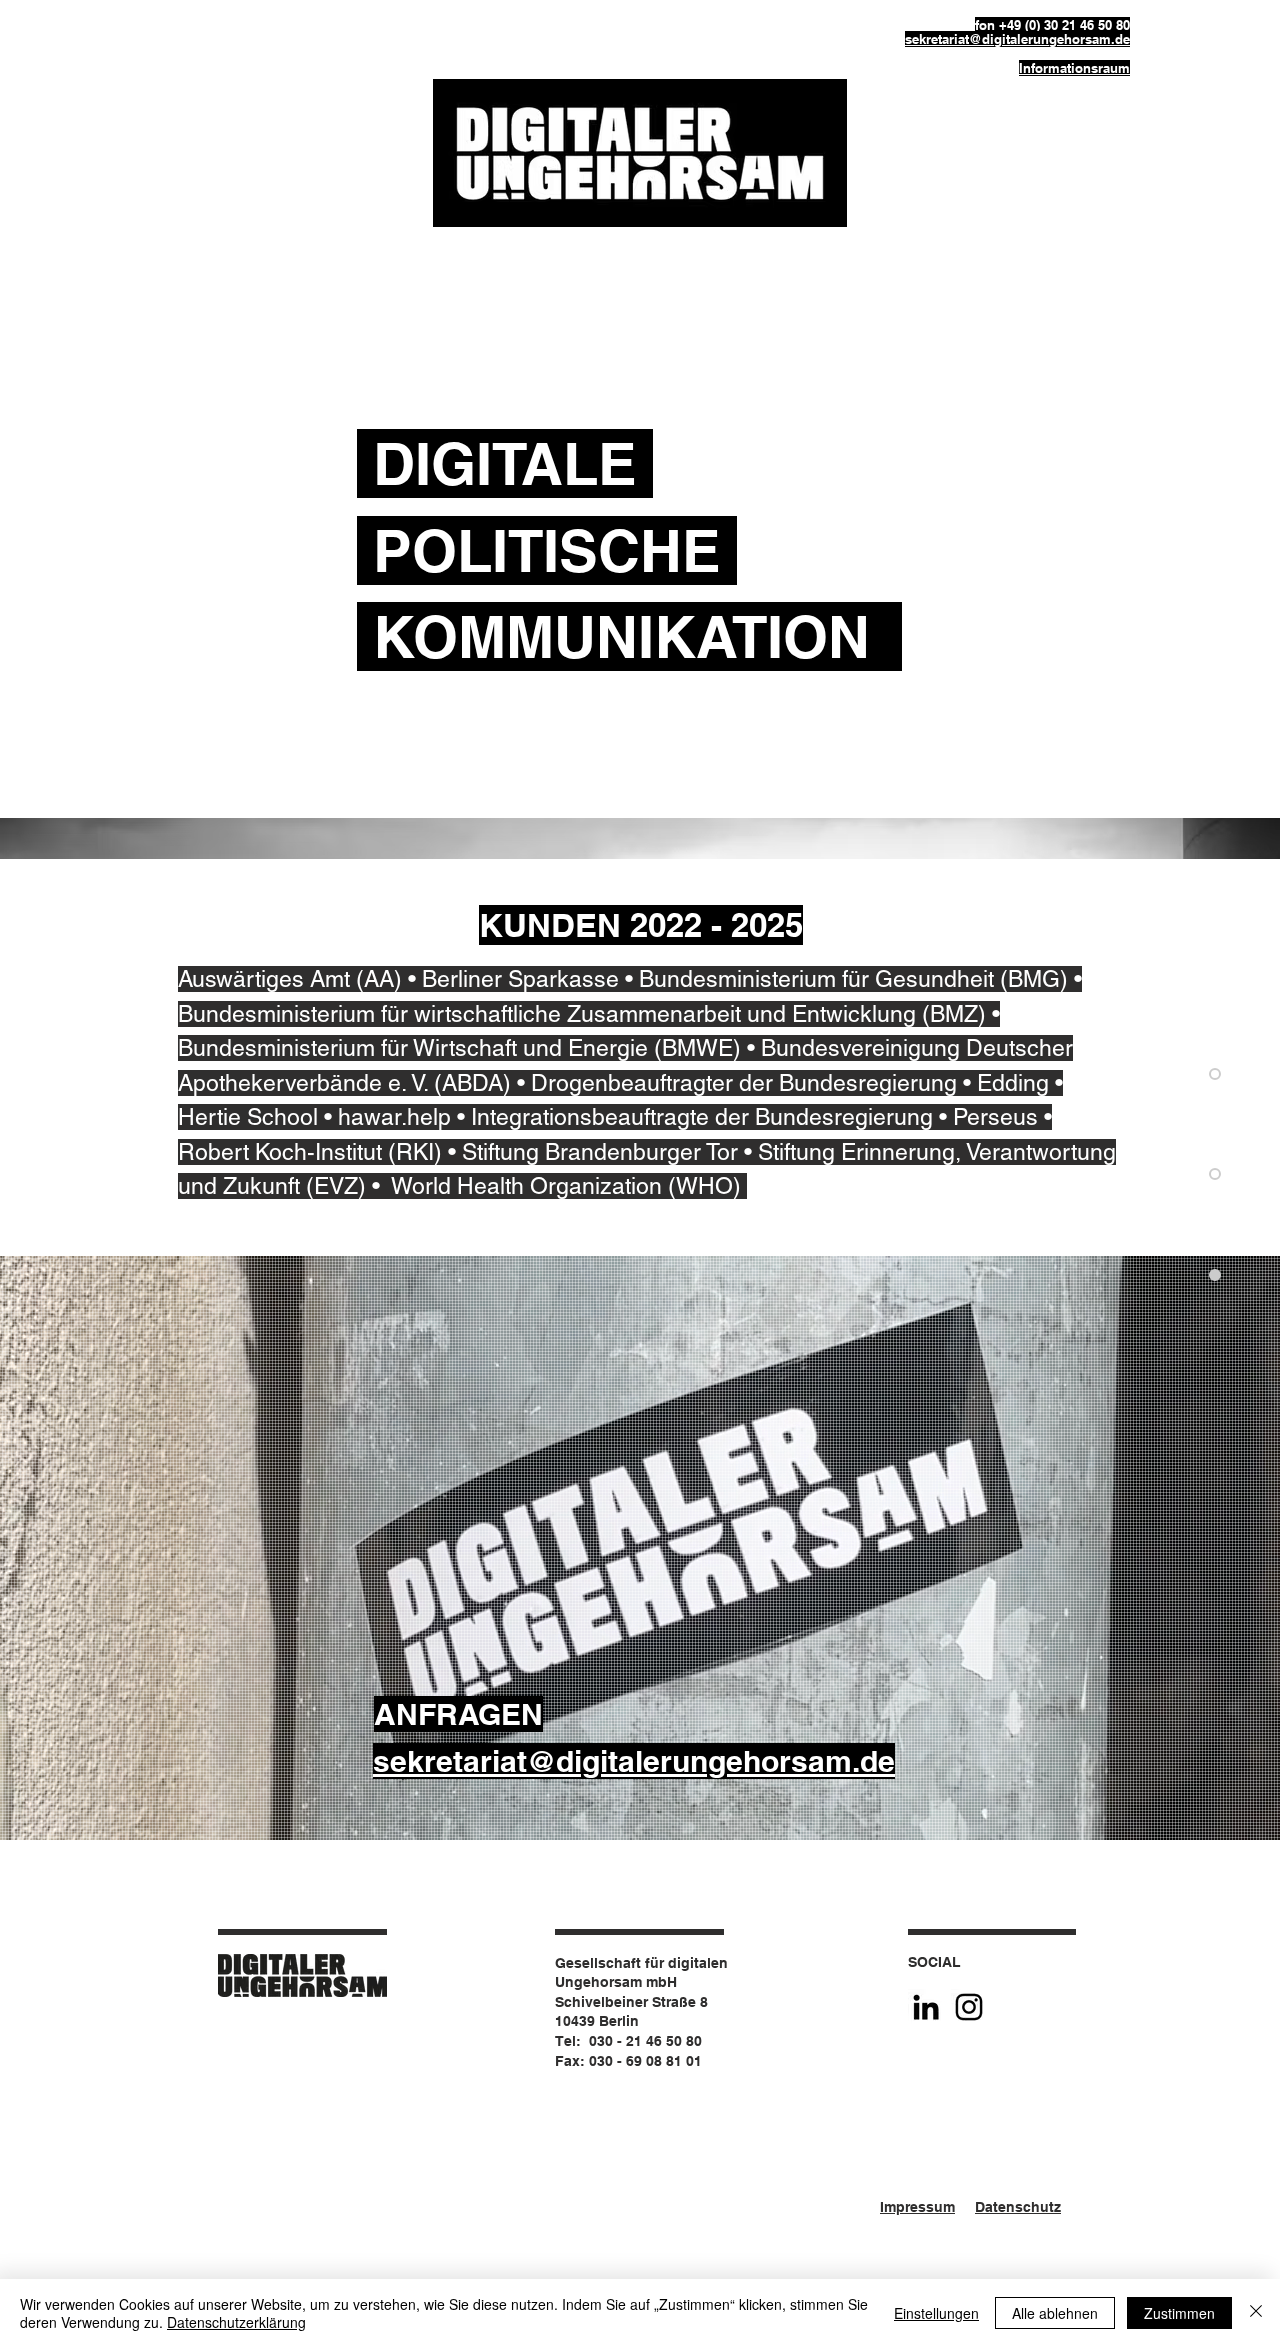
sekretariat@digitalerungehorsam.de (1017, 39)
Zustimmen (1179, 2313)
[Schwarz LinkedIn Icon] (926, 2007)
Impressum (917, 2207)
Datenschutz (1018, 2207)
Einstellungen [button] (936, 2313)
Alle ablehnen (1055, 2313)
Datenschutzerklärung (236, 2322)
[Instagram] (969, 2007)
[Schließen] (1256, 2313)
